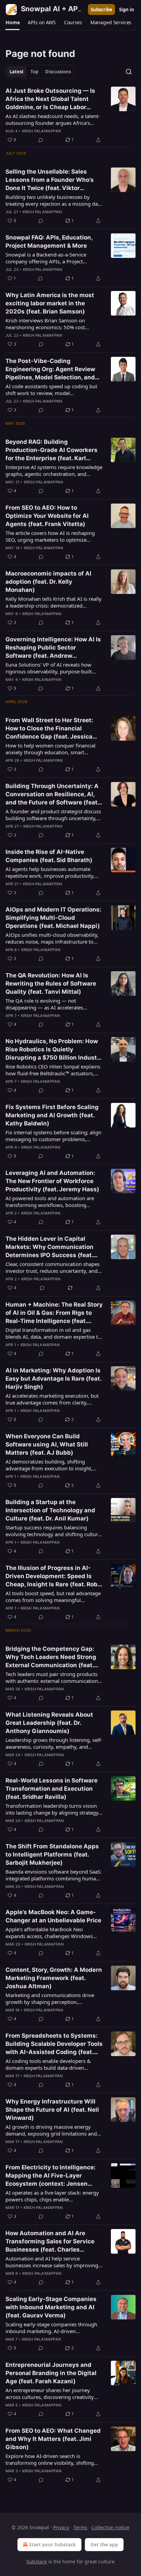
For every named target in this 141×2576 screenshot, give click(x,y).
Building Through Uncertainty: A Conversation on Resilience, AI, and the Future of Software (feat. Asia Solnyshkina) (52, 795)
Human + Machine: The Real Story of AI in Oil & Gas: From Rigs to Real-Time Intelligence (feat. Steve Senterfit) (54, 1313)
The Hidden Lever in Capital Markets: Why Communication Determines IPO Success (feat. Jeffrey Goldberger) (49, 1247)
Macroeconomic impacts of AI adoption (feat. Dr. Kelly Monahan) (48, 582)
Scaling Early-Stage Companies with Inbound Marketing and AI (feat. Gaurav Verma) (51, 2307)
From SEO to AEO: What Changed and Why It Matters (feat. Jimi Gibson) (53, 2439)
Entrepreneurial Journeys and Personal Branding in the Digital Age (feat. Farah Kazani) (51, 2373)
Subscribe (101, 10)
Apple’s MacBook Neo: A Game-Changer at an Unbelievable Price (53, 1916)
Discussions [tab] (58, 72)
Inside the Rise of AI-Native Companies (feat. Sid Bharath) (49, 856)
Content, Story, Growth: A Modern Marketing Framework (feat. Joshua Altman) (54, 1978)
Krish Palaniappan (41, 131)
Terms (80, 2527)
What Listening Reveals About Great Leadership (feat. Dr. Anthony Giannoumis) (49, 1723)
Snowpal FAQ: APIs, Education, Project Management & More (49, 242)
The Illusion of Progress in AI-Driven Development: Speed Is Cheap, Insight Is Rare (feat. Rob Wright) (52, 1576)
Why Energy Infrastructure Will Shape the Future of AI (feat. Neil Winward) (52, 2110)
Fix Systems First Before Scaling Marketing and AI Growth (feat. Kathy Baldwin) (52, 1115)
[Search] (129, 72)
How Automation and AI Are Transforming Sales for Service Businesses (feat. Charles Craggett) (50, 2242)
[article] (70, 115)
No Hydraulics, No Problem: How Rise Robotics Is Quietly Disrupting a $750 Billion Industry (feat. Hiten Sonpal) (54, 1050)
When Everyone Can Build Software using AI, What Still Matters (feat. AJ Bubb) (47, 1444)
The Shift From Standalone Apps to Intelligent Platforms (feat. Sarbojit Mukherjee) (52, 1854)
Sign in (127, 10)
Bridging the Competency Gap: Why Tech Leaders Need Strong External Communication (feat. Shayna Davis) (51, 1657)
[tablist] (40, 72)
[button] (12, 23)
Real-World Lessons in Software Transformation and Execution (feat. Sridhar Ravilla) (52, 1789)
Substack (37, 2562)
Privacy (61, 2527)
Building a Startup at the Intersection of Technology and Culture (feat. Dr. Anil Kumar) (50, 1510)
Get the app (104, 2544)
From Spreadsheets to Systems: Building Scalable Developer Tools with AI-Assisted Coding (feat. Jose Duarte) (54, 2044)
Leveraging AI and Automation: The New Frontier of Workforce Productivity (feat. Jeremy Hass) (52, 1181)
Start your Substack (53, 2544)
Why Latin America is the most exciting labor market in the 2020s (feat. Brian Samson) (50, 303)
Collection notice (110, 2527)
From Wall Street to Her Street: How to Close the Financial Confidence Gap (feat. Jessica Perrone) (49, 729)
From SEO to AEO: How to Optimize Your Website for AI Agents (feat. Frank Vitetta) (47, 516)
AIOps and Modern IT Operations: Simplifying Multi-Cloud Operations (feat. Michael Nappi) (53, 918)
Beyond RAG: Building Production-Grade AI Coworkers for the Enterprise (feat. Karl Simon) (52, 450)
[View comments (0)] (41, 140)
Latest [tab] (17, 72)
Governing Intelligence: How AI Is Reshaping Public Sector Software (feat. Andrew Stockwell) (53, 648)
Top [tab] (34, 72)
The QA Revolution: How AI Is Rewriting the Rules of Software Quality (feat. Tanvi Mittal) (51, 984)
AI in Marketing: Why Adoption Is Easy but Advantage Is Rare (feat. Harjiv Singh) (53, 1379)
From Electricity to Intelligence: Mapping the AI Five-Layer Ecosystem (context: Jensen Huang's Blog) (50, 2176)
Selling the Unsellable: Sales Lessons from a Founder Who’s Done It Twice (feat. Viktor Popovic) (50, 180)
